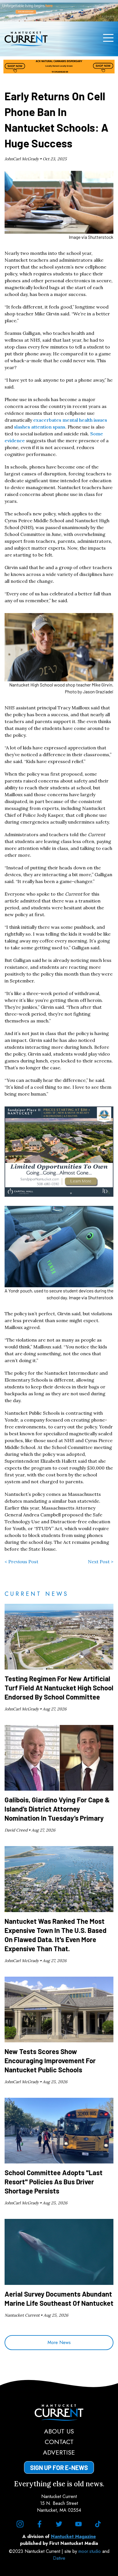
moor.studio (90, 2551)
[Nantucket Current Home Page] (26, 39)
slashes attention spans (40, 427)
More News (59, 2342)
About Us (59, 2431)
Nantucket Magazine (73, 2536)
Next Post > (101, 1562)
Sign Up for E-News (59, 2467)
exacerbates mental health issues (70, 420)
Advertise (59, 2452)
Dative (59, 2558)
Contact (59, 2442)
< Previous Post (21, 1562)
